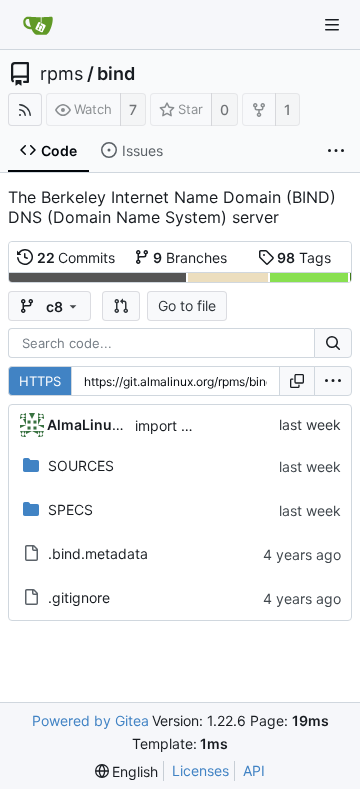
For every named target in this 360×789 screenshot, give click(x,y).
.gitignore (79, 597)
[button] (121, 306)
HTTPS (40, 381)
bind (116, 74)
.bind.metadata (98, 553)
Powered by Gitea (90, 720)
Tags (304, 257)
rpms (61, 74)
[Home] (38, 25)
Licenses (200, 770)
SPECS (70, 509)
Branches (190, 257)
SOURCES (81, 465)
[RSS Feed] (25, 109)
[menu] (333, 381)
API (254, 770)
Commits (76, 257)
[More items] (336, 151)
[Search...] (333, 343)
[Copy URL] (297, 381)
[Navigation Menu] (332, 25)
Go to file (187, 305)
